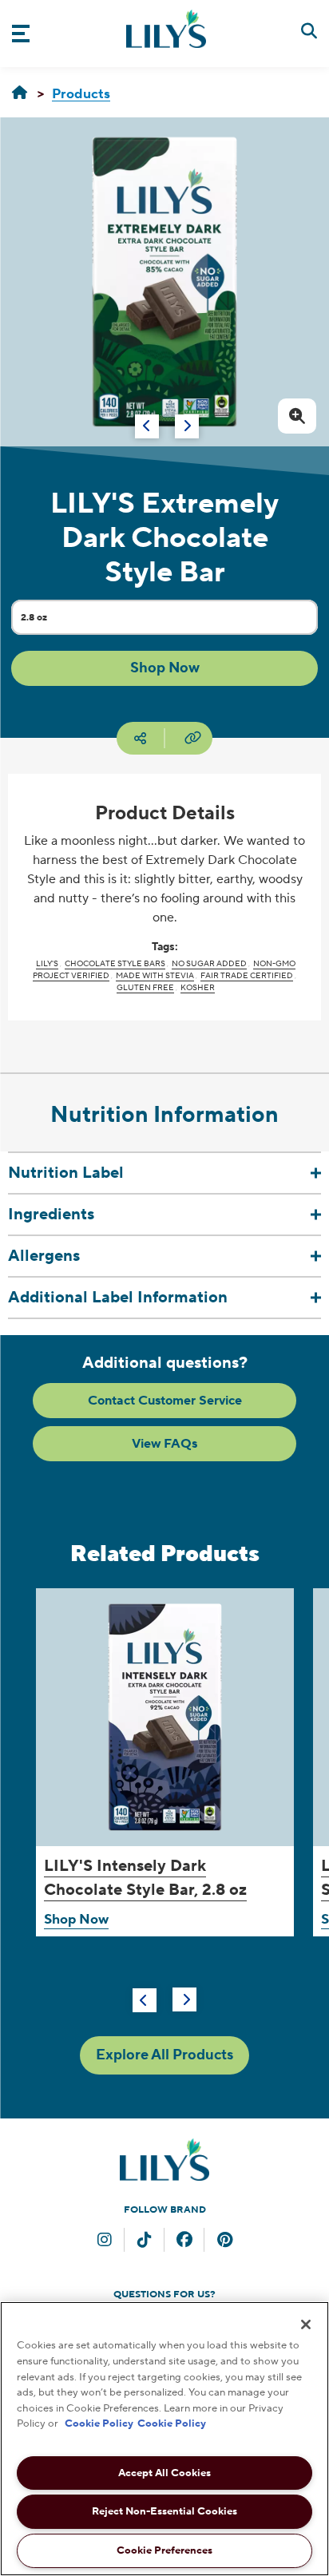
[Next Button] (184, 1999)
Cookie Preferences (164, 2550)
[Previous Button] (145, 2000)
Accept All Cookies (164, 2473)
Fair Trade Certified (247, 975)
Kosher (198, 987)
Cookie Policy (99, 2423)
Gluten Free (145, 987)
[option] (164, 282)
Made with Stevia (155, 975)
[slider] (164, 1809)
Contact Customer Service (165, 1401)
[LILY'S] (20, 93)
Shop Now (76, 1920)
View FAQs (164, 1444)
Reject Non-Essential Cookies (164, 2511)
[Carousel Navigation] (148, 418)
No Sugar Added (209, 963)
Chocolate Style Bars (115, 963)
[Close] (306, 2324)
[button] (164, 668)
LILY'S (47, 963)
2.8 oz (48, 622)
